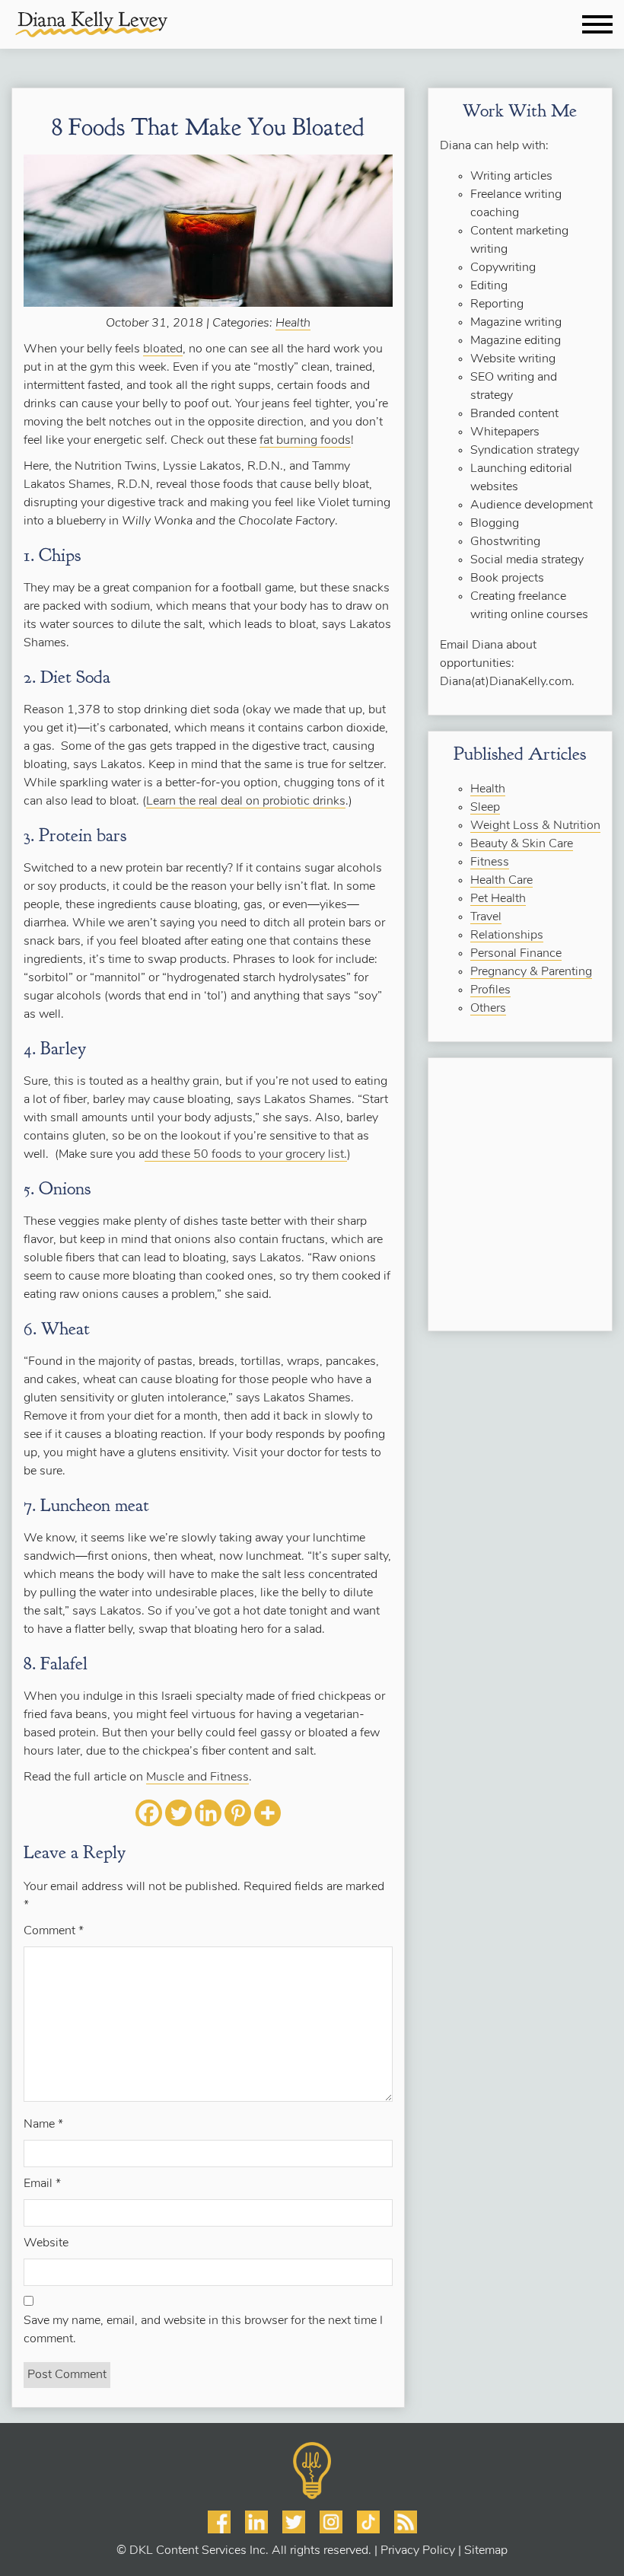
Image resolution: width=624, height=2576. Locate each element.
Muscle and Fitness (197, 1777)
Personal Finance (516, 954)
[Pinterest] (238, 1813)
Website (46, 2243)
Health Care (501, 881)
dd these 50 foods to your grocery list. (246, 1155)
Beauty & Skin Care (522, 844)
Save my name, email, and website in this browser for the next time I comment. (203, 2330)
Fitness (490, 862)
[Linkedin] (208, 1813)
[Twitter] (178, 1813)
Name (43, 2125)
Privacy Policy (418, 2551)
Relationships (507, 936)
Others (488, 1009)
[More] (267, 1813)
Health (293, 324)
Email (42, 2184)
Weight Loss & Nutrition (535, 826)
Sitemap (486, 2551)
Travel (486, 917)
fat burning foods (305, 441)
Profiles (490, 990)
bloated (163, 349)
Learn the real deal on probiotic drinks (246, 802)
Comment (54, 1931)
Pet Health (498, 899)
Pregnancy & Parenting (531, 972)
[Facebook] (149, 1813)
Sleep (485, 808)
